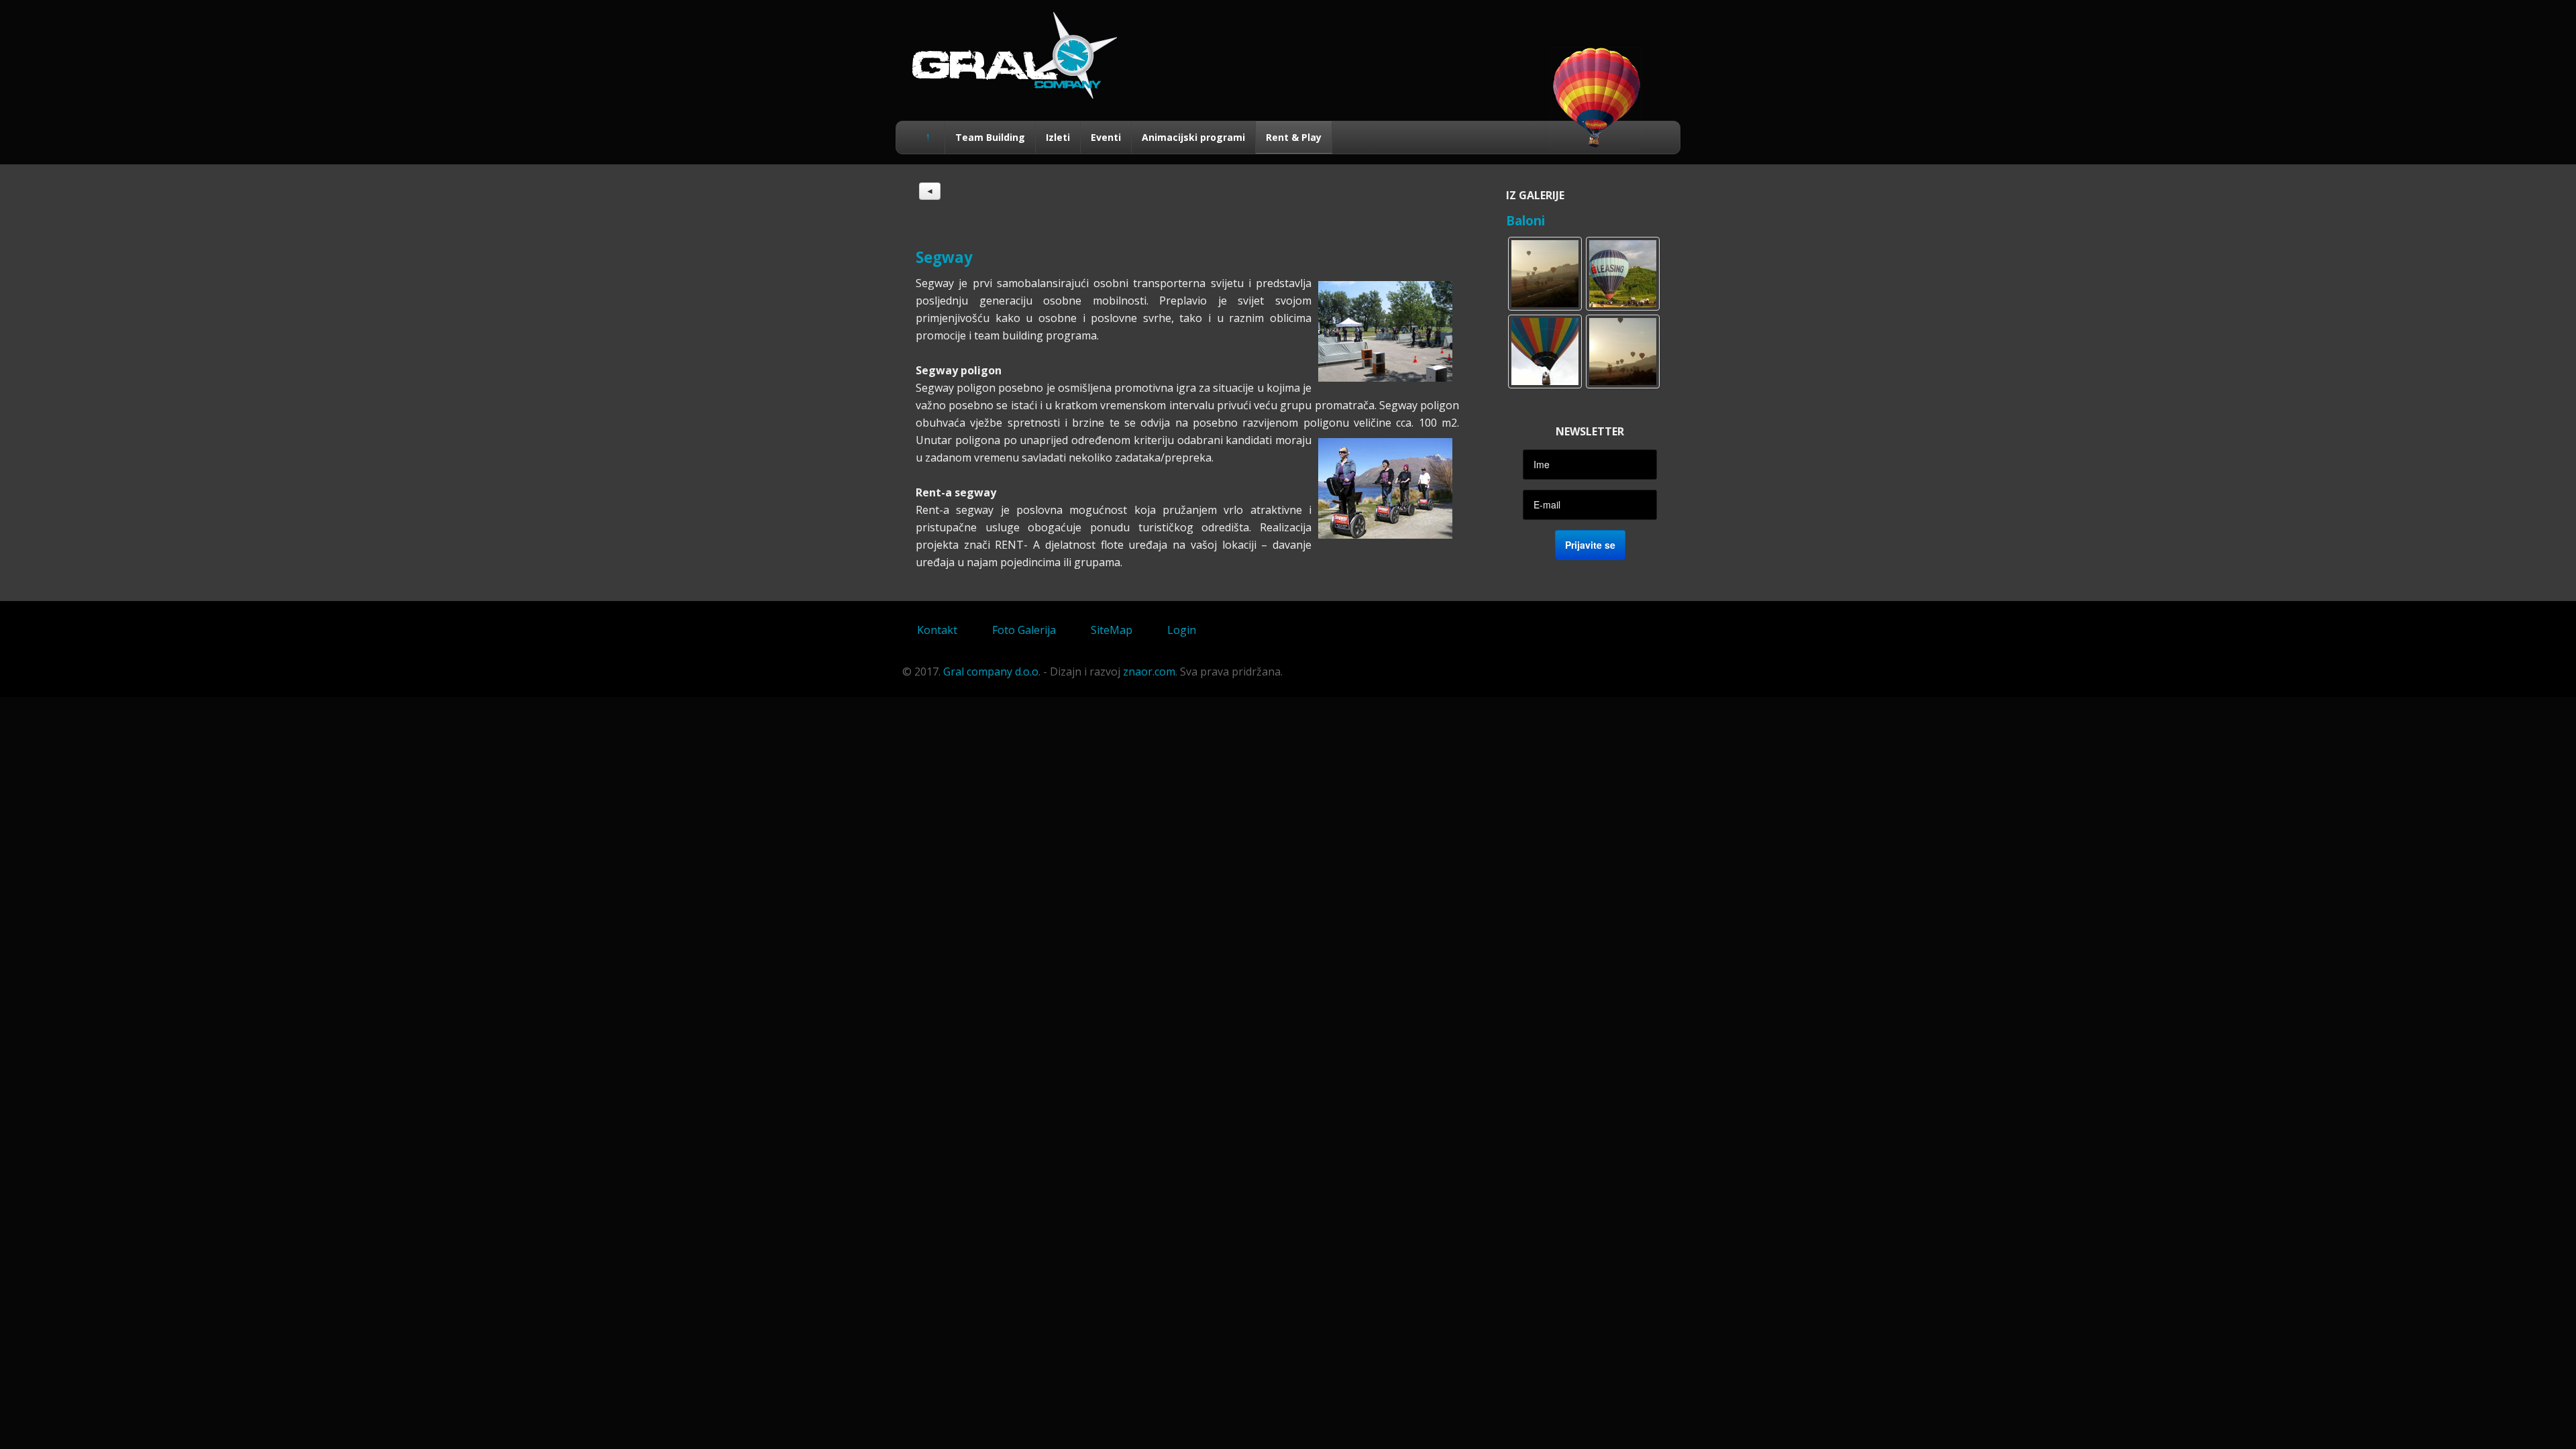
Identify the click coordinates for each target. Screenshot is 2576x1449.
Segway (944, 257)
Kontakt (937, 630)
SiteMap (1112, 630)
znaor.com (1149, 672)
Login (1182, 630)
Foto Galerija (1024, 630)
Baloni (1525, 220)
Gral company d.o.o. (992, 672)
